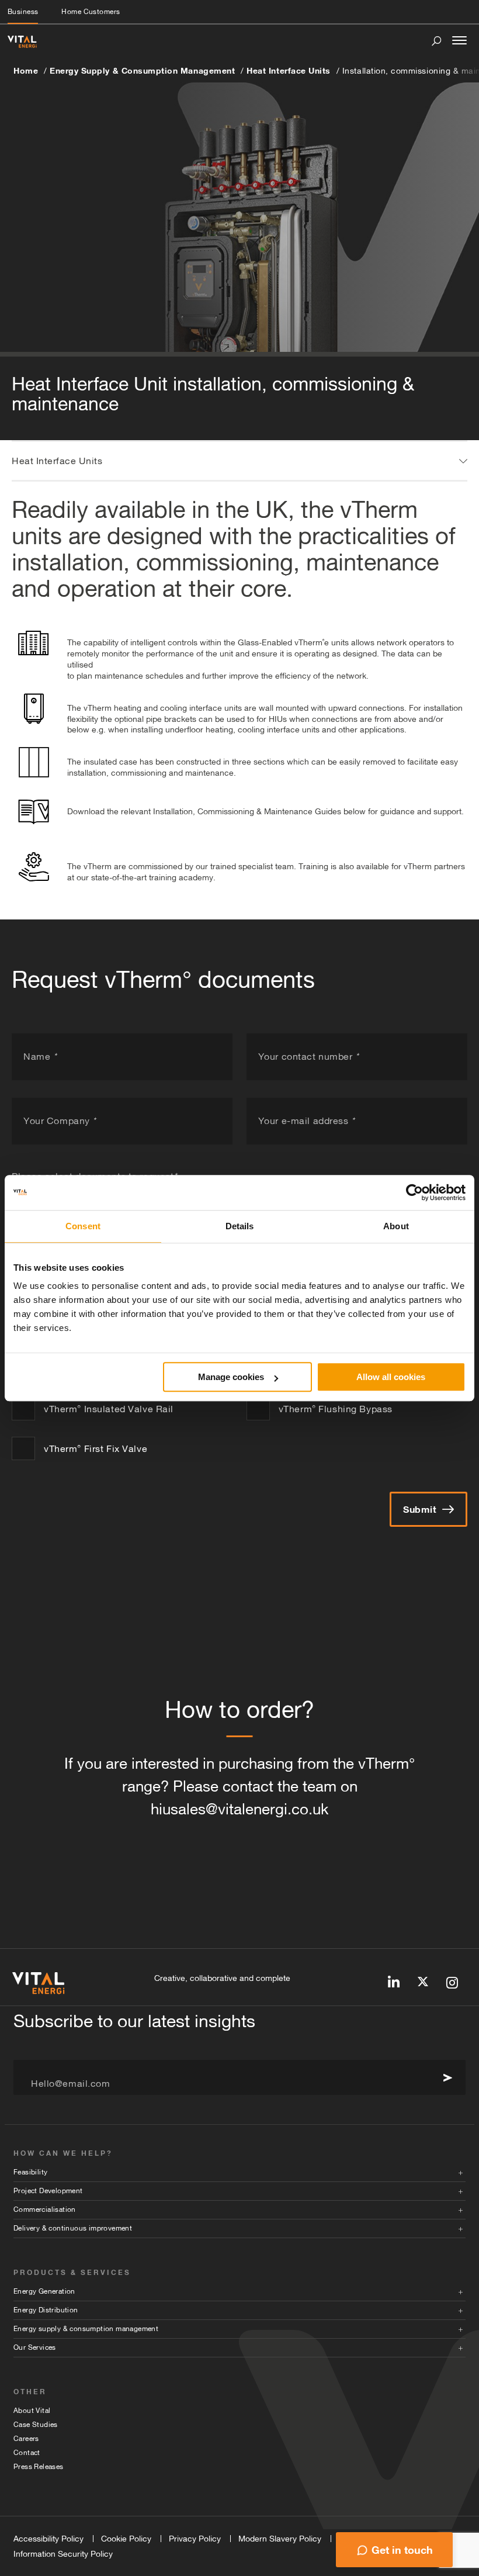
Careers (26, 2439)
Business (23, 12)
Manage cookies (231, 1377)
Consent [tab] (83, 1226)
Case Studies (36, 2425)
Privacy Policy (195, 2539)
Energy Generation (44, 2291)
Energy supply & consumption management (86, 2329)
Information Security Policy (63, 2554)
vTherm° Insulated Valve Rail (109, 1409)
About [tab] (396, 1226)
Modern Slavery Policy (280, 2539)
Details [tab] (240, 1226)
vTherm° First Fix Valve (96, 1448)
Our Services (35, 2347)
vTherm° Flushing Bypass (336, 1409)
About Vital (32, 2411)
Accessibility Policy (48, 2539)
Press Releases (39, 2467)
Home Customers (91, 12)
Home (26, 70)
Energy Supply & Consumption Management (142, 70)
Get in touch (402, 2550)
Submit (420, 1509)
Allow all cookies (391, 1377)
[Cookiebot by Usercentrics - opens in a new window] (414, 1192)
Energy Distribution (46, 2310)
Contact (27, 2453)
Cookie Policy (126, 2539)
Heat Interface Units (289, 70)
